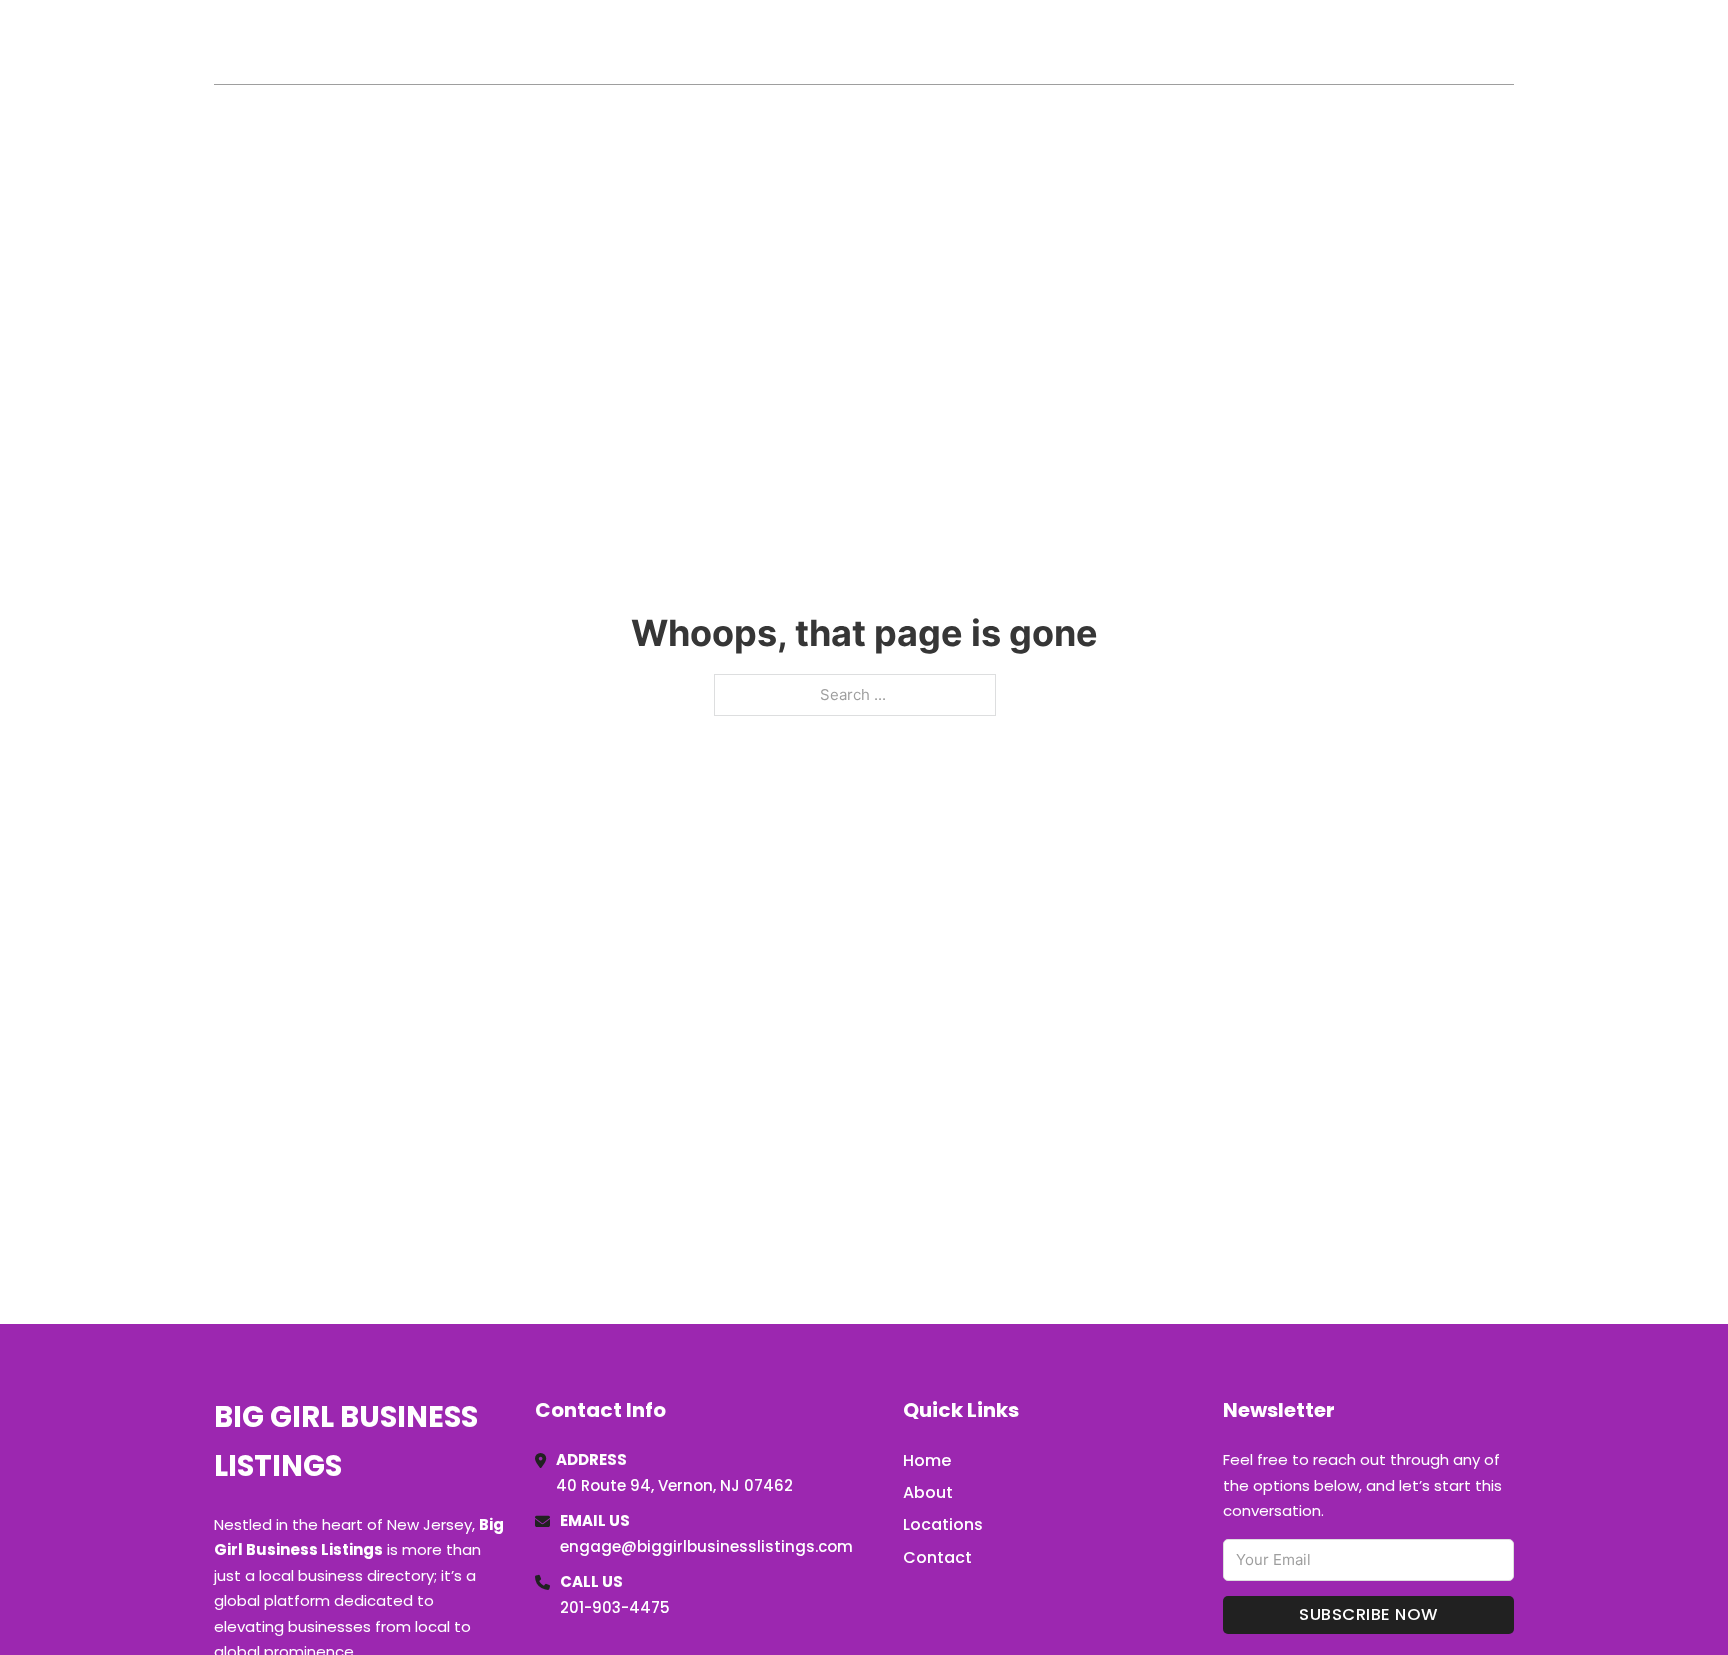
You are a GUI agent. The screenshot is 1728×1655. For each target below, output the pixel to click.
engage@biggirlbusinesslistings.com (706, 1546)
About (928, 1492)
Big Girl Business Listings (433, 41)
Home (1282, 42)
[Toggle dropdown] (1507, 42)
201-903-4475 (615, 1607)
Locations (1372, 42)
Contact (937, 1557)
